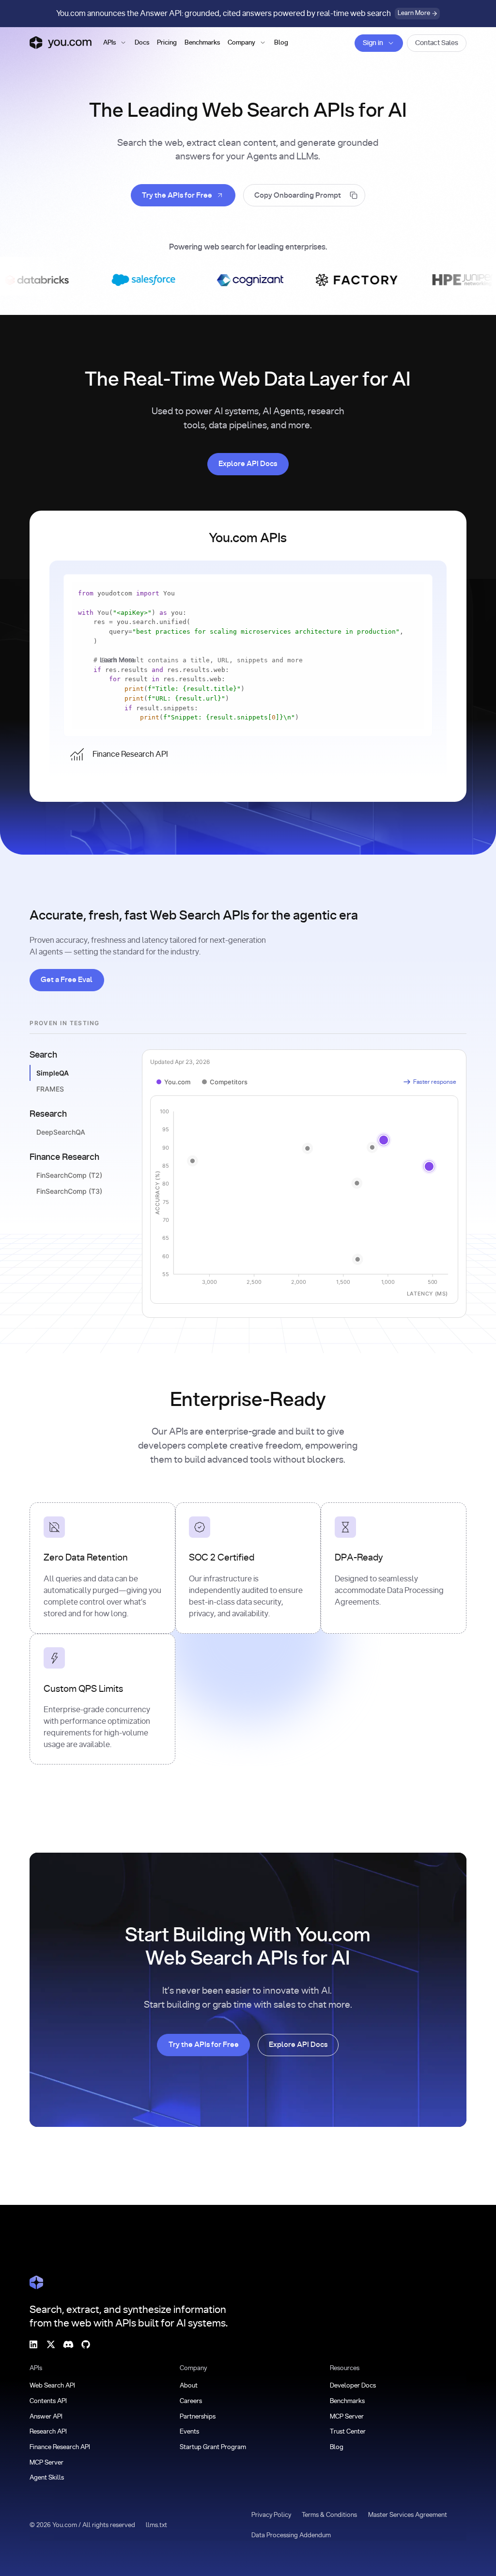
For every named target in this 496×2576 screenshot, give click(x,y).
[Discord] (68, 2344)
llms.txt (156, 2525)
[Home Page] (36, 2282)
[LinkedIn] (33, 2344)
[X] (51, 2344)
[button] (115, 43)
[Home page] (61, 43)
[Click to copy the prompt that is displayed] (304, 195)
